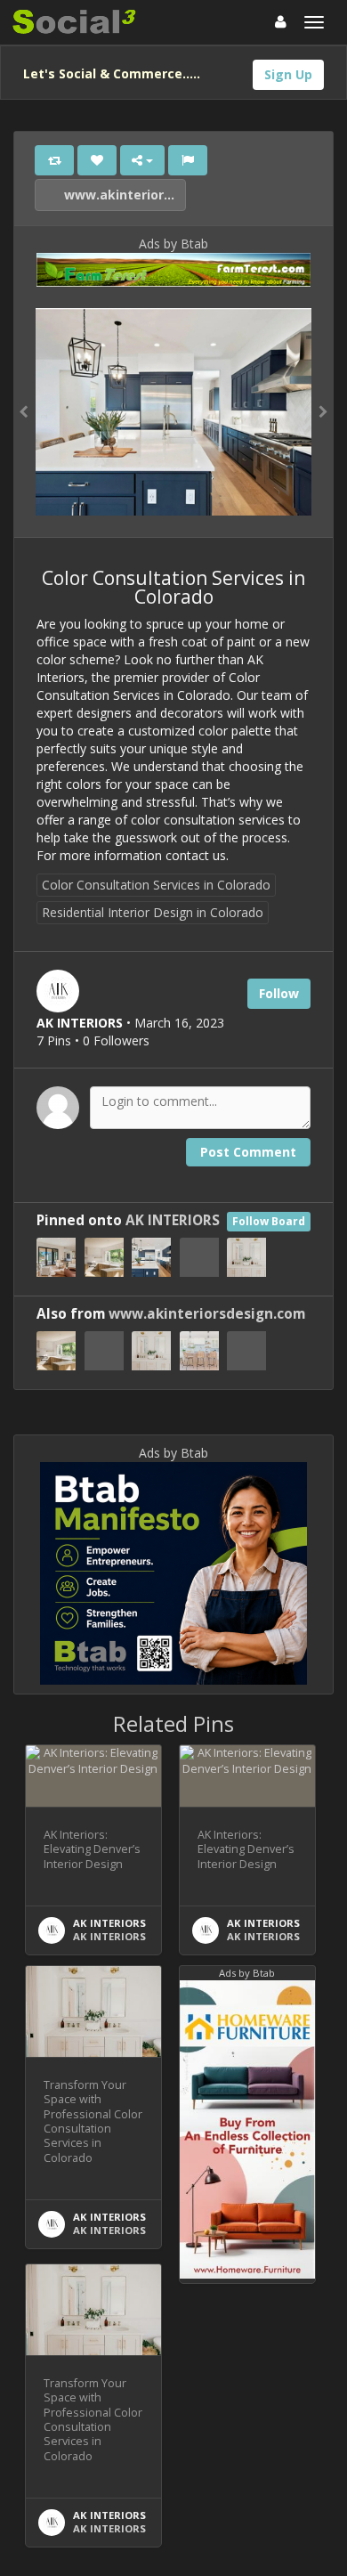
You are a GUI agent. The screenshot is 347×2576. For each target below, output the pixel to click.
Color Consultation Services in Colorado (156, 885)
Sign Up (288, 74)
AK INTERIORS (173, 1220)
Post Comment (248, 1152)
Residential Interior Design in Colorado (153, 912)
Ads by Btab (173, 244)
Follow (279, 993)
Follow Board (269, 1221)
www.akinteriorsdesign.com (123, 195)
